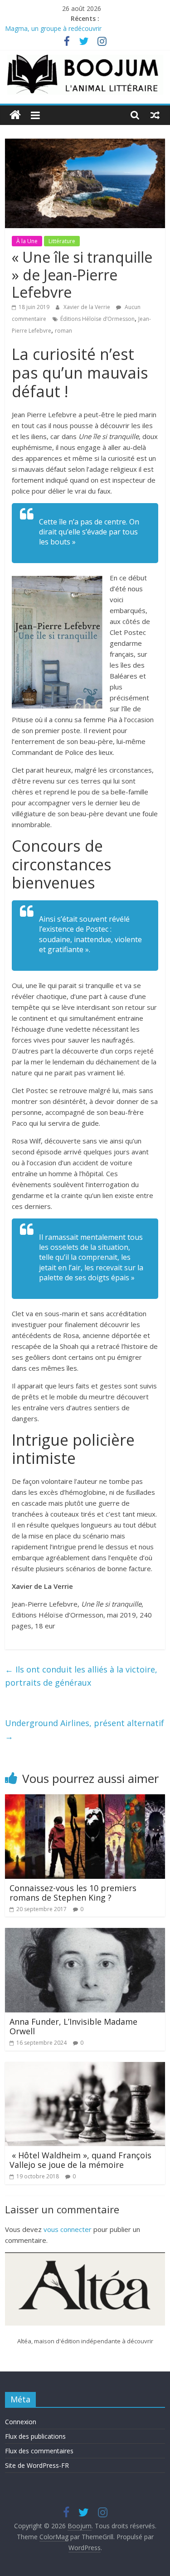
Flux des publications (35, 2436)
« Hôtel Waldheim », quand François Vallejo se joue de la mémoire (80, 2160)
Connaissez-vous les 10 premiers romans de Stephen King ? (73, 1893)
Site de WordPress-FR (37, 2465)
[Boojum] (15, 115)
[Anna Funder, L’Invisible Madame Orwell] (85, 1933)
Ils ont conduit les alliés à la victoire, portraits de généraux (81, 1676)
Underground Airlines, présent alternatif (85, 1730)
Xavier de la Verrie (87, 307)
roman (63, 331)
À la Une (27, 241)
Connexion (21, 2422)
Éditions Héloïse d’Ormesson (97, 319)
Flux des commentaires (39, 2451)
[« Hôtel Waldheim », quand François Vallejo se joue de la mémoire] (85, 2067)
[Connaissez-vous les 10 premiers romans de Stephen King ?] (85, 1800)
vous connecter (68, 2229)
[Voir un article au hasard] (155, 115)
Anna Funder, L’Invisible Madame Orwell (73, 2027)
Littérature (62, 241)
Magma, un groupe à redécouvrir (53, 29)
